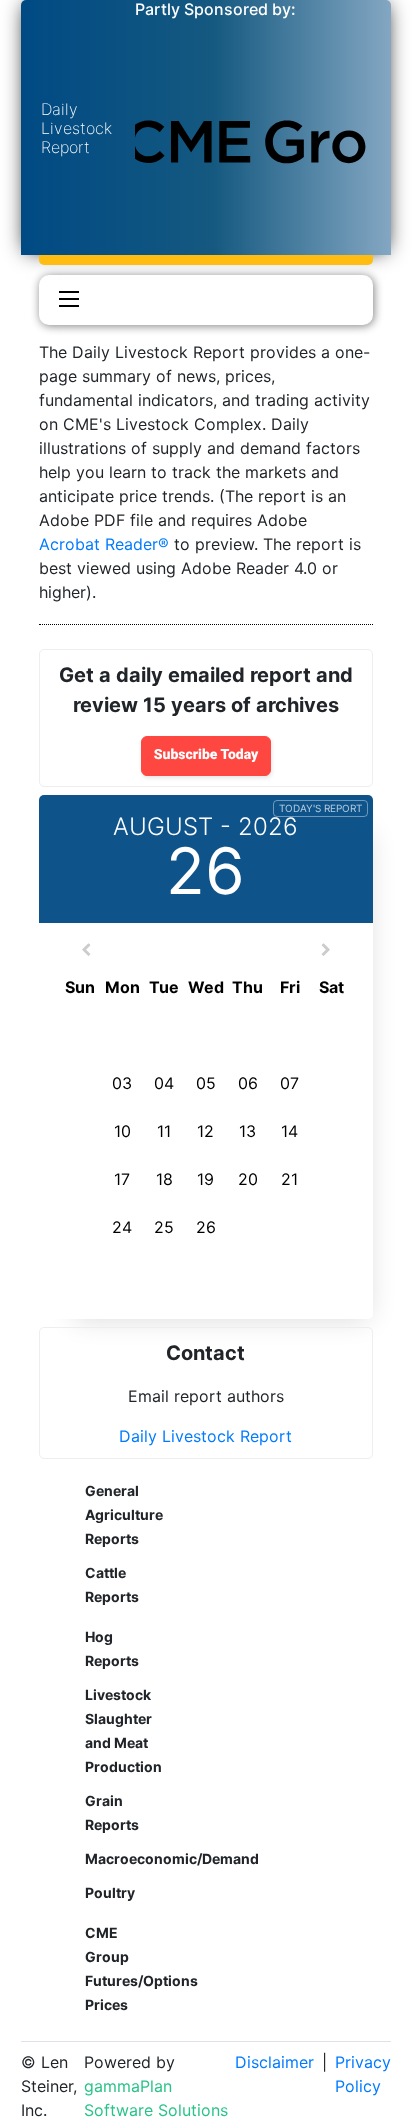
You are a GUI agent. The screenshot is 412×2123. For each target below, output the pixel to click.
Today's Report (320, 808)
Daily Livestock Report (205, 1436)
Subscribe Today (206, 755)
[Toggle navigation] (64, 300)
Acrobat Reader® (104, 544)
